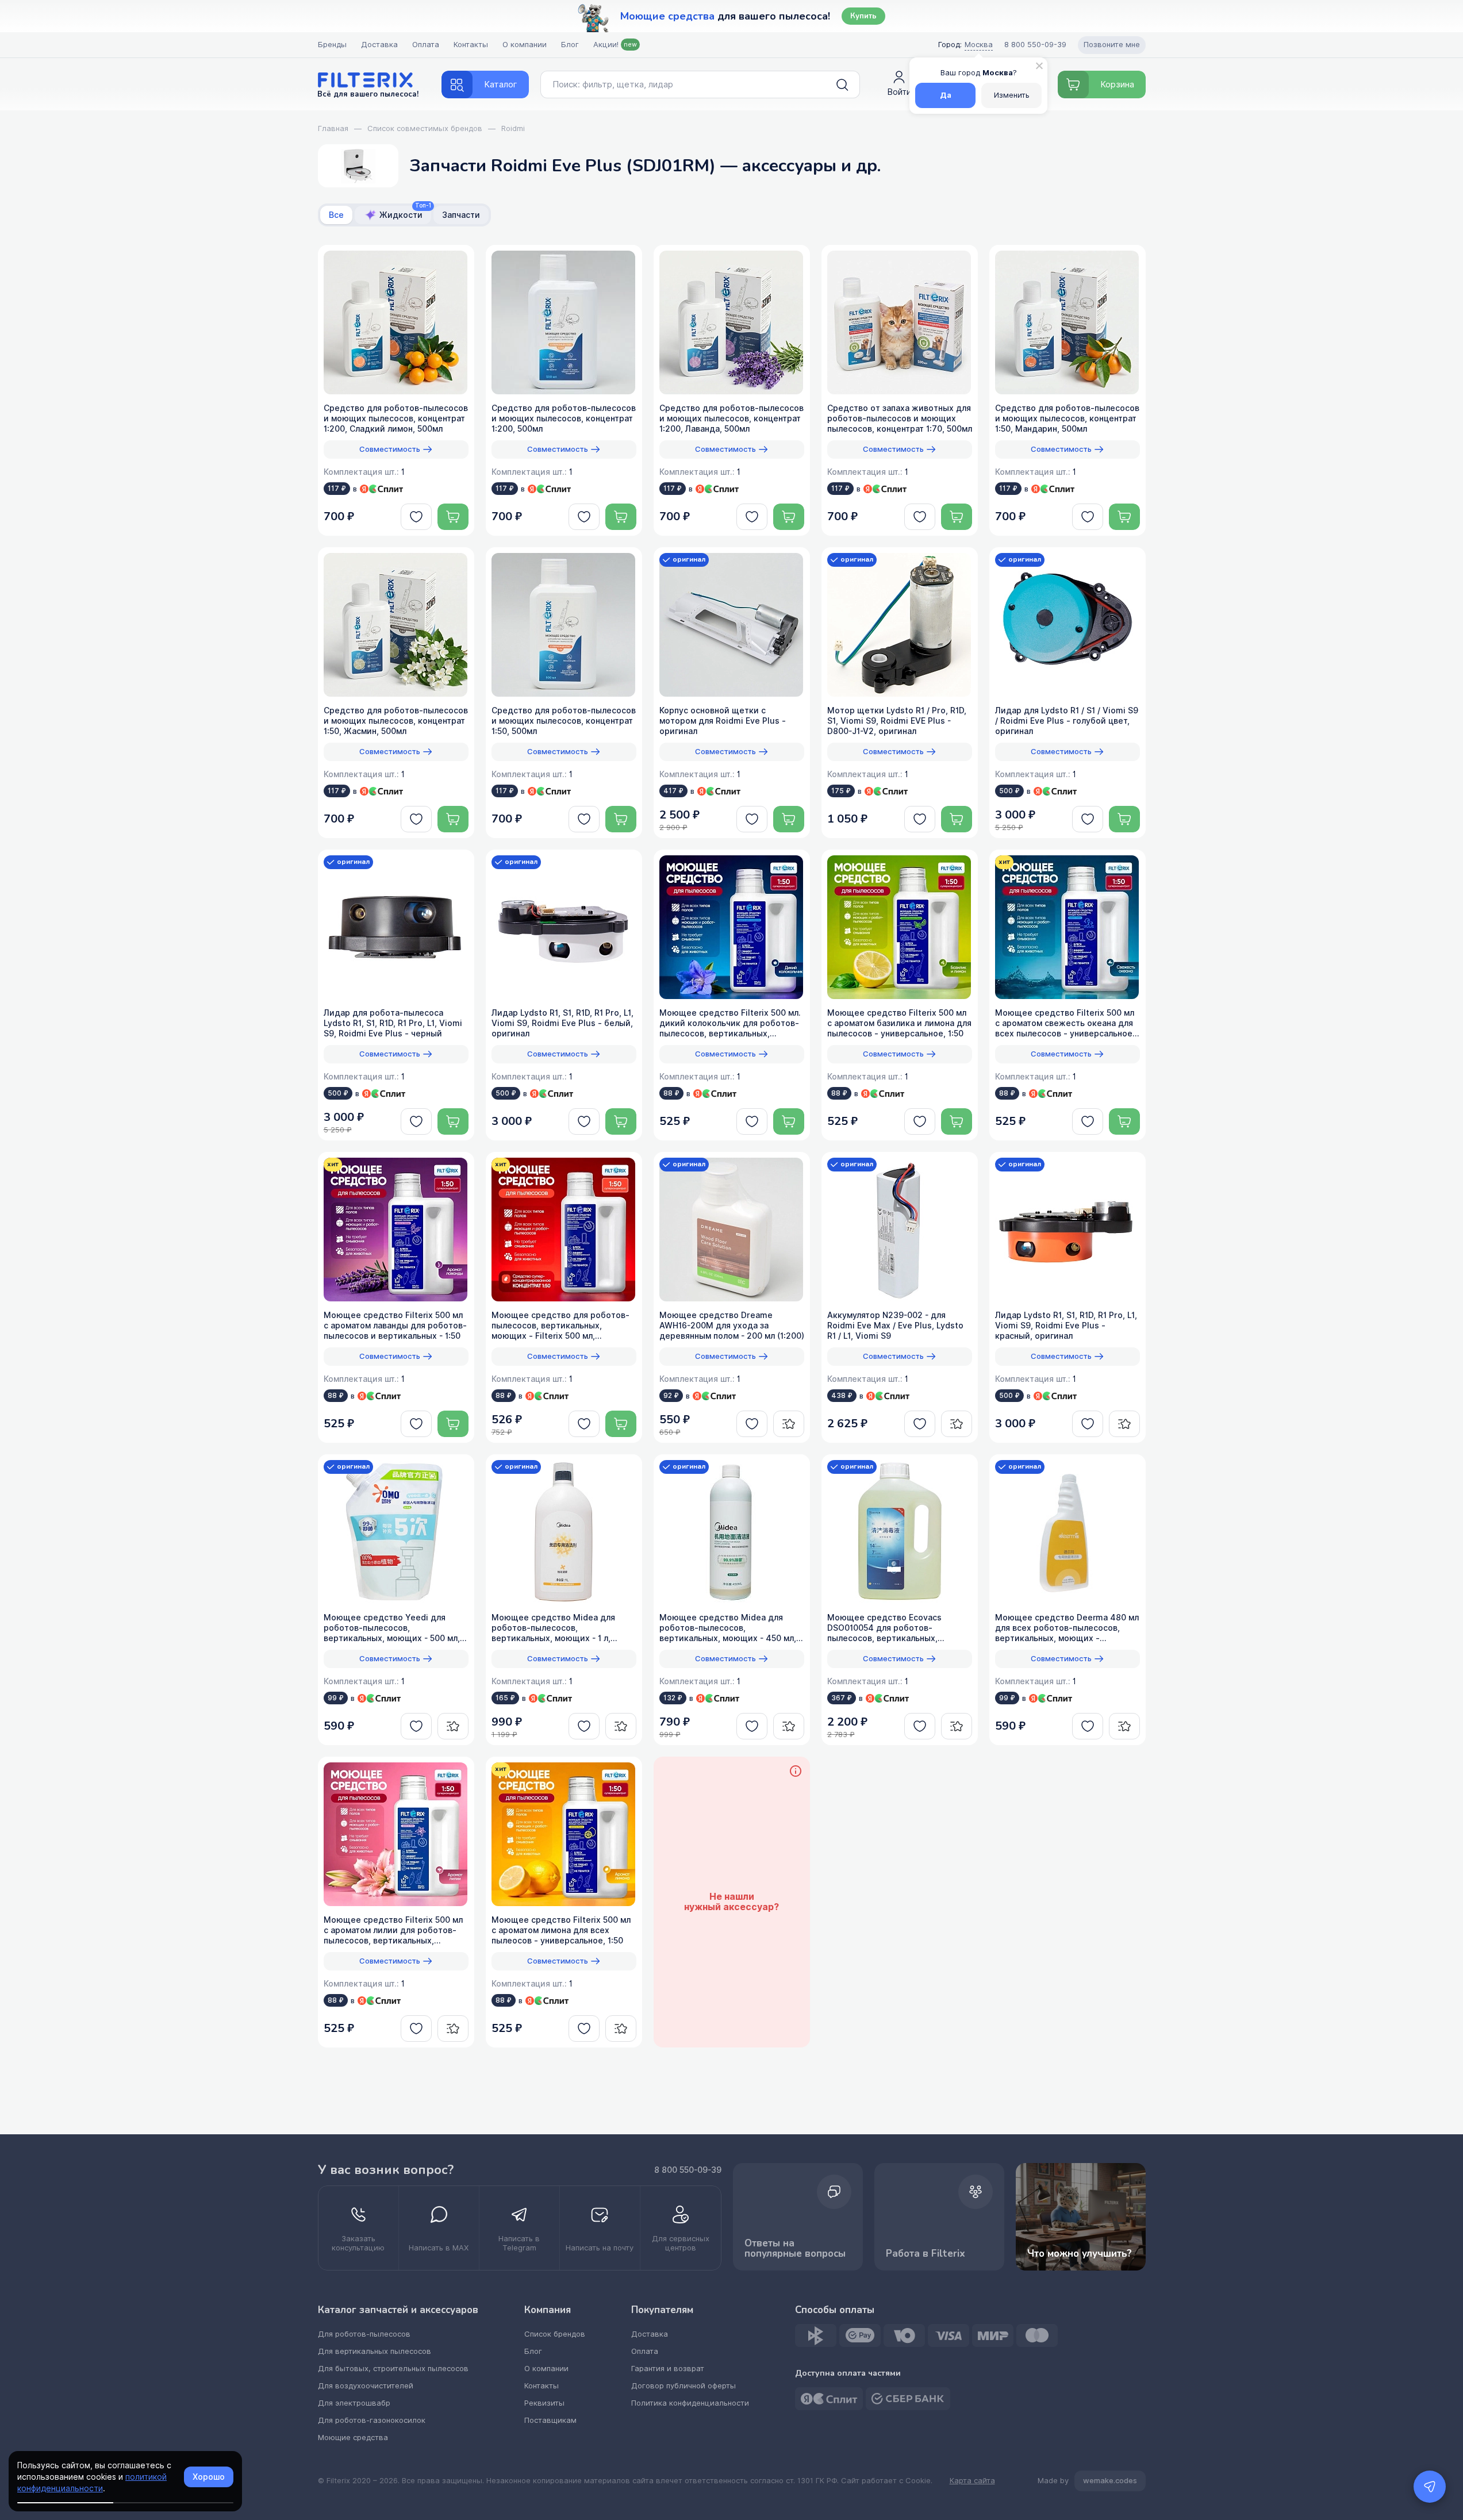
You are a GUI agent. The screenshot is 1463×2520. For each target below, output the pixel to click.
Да (946, 95)
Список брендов (555, 2334)
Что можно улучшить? (1080, 2254)
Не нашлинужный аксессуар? (731, 1902)
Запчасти (461, 215)
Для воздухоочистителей (366, 2386)
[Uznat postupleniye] (789, 1424)
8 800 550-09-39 (688, 2170)
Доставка (379, 45)
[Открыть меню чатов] (1430, 2487)
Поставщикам (550, 2420)
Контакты (471, 45)
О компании (525, 45)
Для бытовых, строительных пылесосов (393, 2369)
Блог (570, 45)
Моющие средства (353, 2438)
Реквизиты (544, 2403)
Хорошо (209, 2477)
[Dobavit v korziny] (453, 517)
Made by (1087, 2481)
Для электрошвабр (354, 2403)
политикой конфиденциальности (92, 2483)
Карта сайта (972, 2481)
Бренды (332, 45)
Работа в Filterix (926, 2254)
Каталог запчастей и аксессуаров (398, 2310)
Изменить (1012, 95)
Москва (979, 45)
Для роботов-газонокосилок (372, 2420)
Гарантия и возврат (668, 2369)
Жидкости (405, 213)
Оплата (426, 45)
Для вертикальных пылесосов (375, 2351)
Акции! (615, 45)
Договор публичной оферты (683, 2386)
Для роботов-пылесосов (364, 2334)
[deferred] (416, 517)
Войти (899, 92)
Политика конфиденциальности (690, 2403)
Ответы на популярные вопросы (795, 2248)
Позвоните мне (1112, 45)
